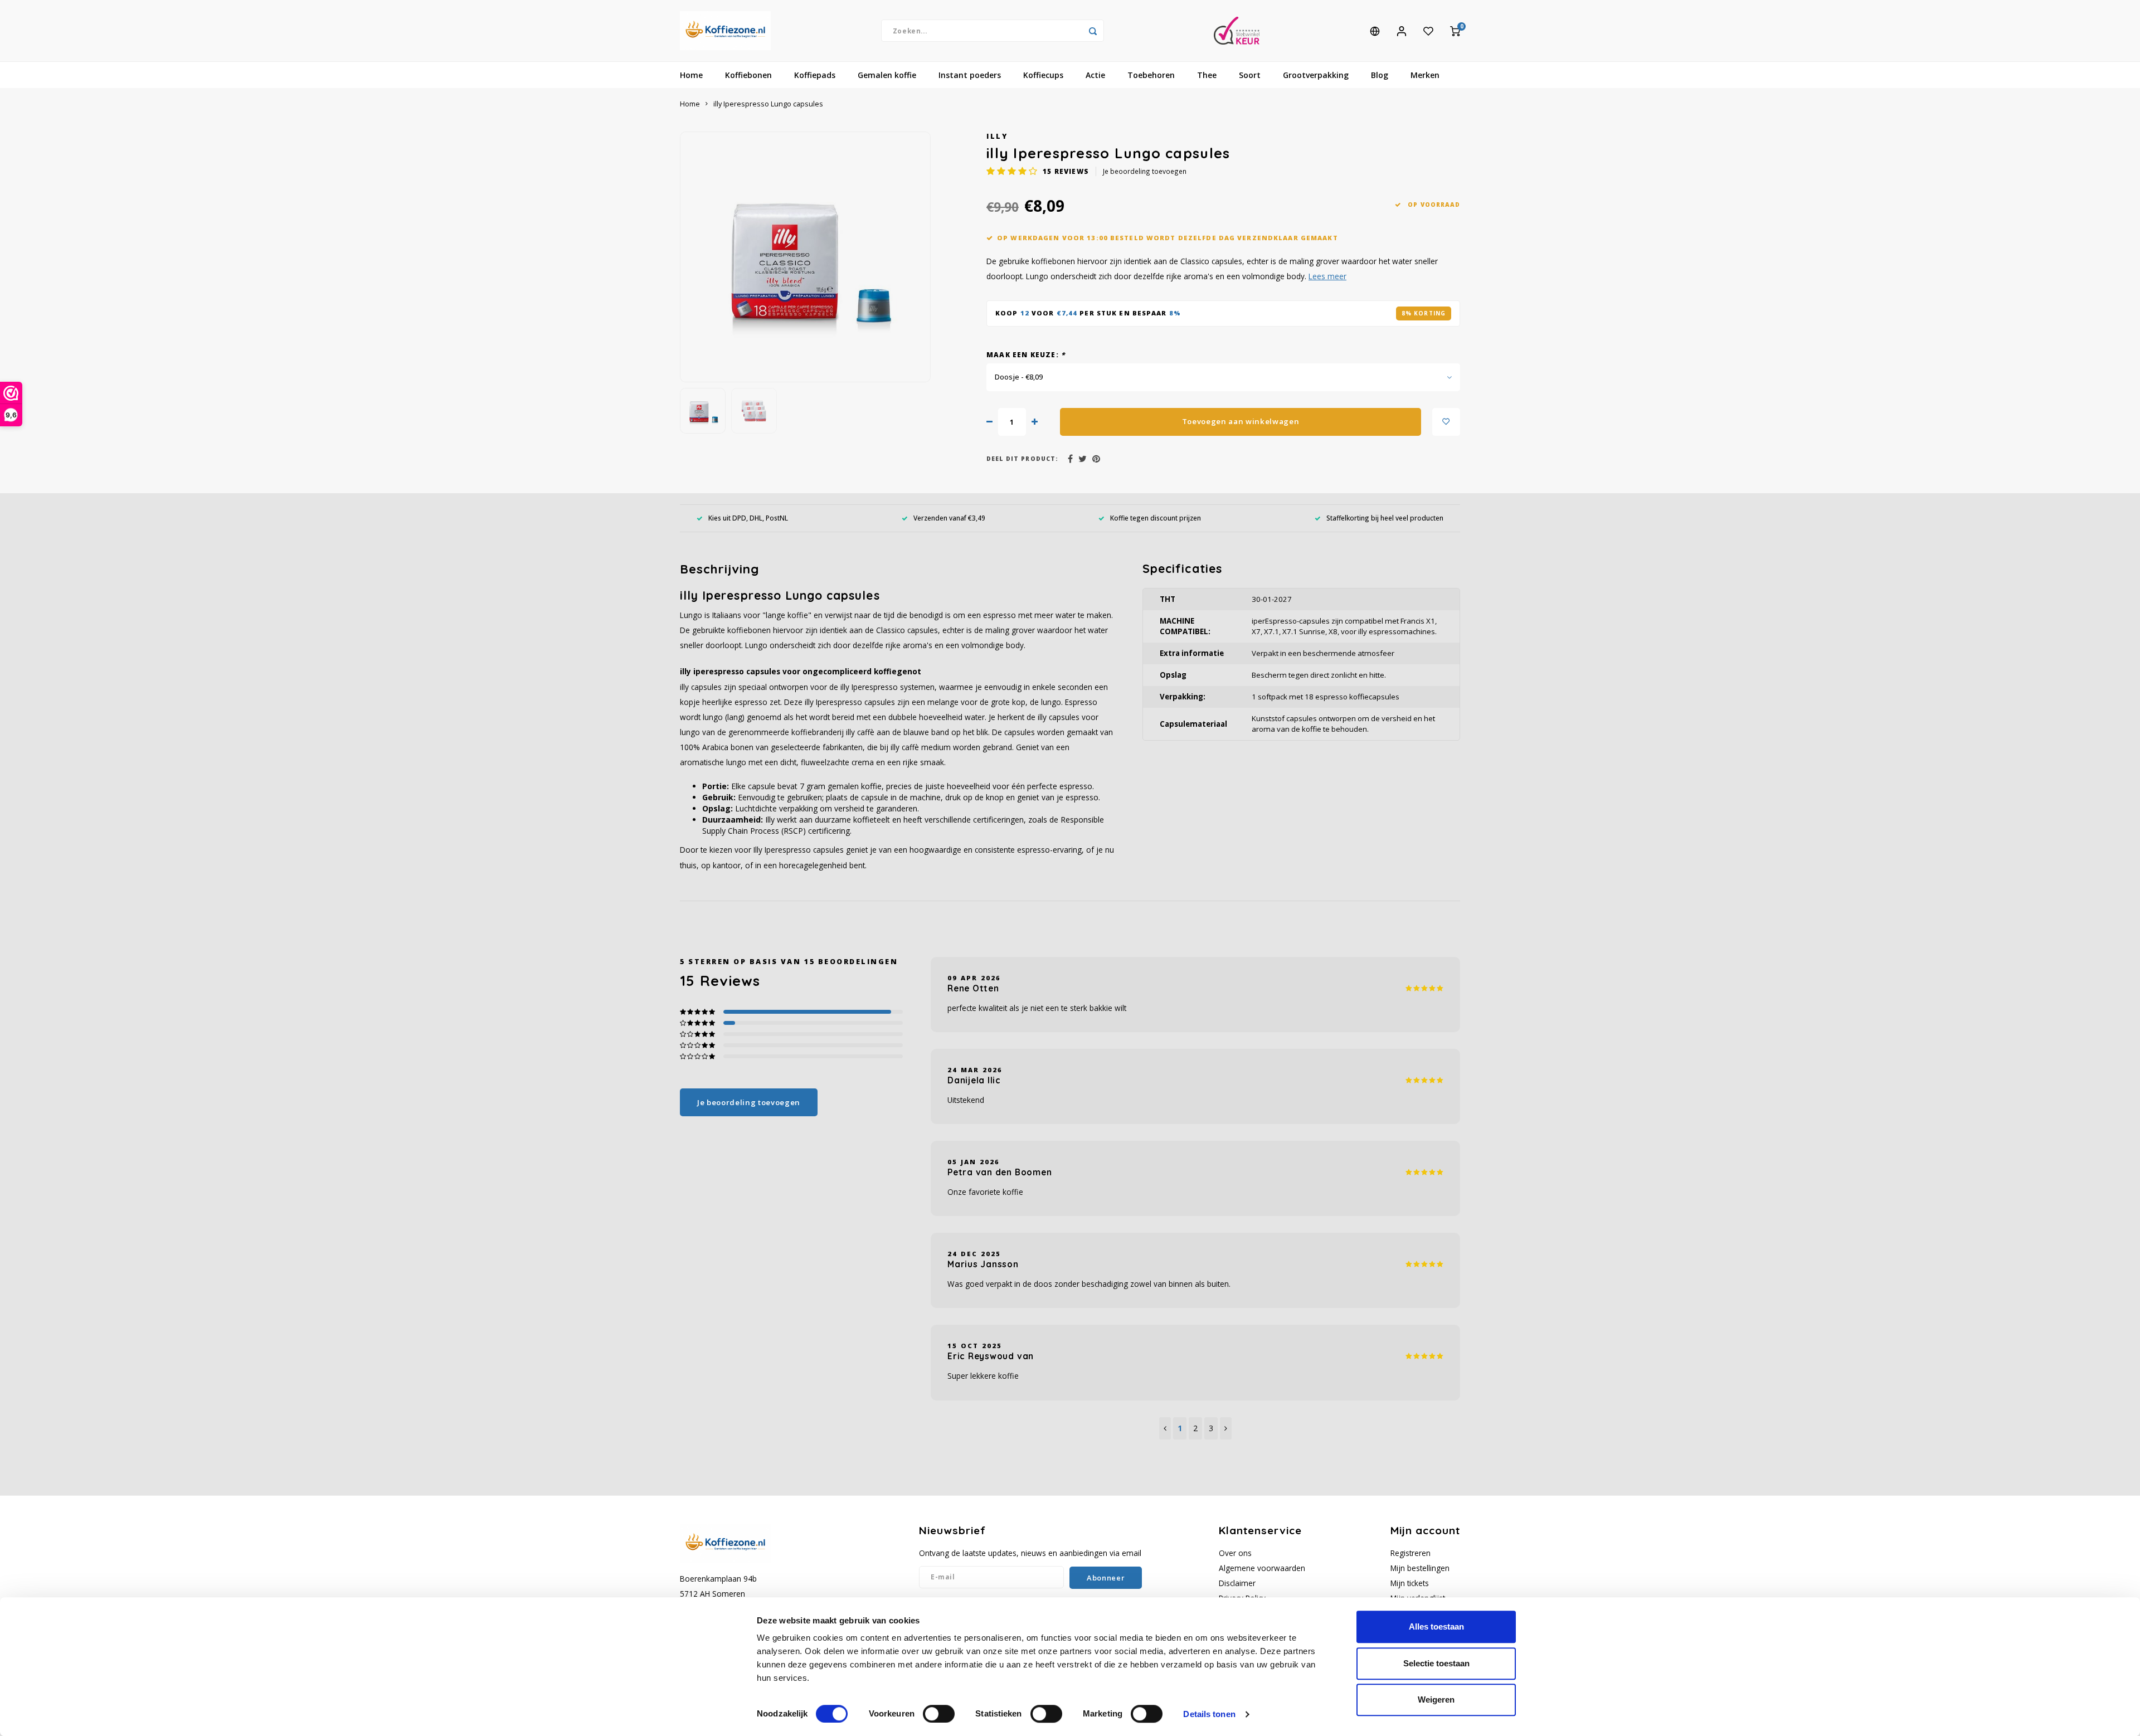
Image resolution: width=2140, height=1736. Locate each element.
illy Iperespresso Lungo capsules (768, 104)
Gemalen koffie (887, 75)
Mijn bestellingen (1420, 1568)
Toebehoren (1151, 75)
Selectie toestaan (1436, 1663)
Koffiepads (815, 75)
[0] (1455, 31)
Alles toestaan (1436, 1626)
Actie (1095, 75)
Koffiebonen (748, 75)
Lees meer (1327, 276)
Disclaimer (1237, 1583)
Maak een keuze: (1026, 354)
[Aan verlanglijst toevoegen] (1446, 422)
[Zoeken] (1093, 31)
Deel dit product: (1022, 459)
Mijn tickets (1410, 1583)
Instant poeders (970, 75)
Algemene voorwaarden (1262, 1568)
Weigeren (1436, 1699)
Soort (1250, 75)
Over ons (1235, 1553)
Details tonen (1209, 1714)
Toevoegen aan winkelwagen (1241, 421)
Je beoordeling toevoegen (1145, 171)
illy (997, 136)
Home (691, 75)
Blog (1380, 75)
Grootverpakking (1316, 75)
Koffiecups (1043, 75)
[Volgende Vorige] (1226, 1428)
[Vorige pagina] (1165, 1428)
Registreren (1411, 1553)
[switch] (939, 1714)
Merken (1425, 75)
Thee (1207, 75)
